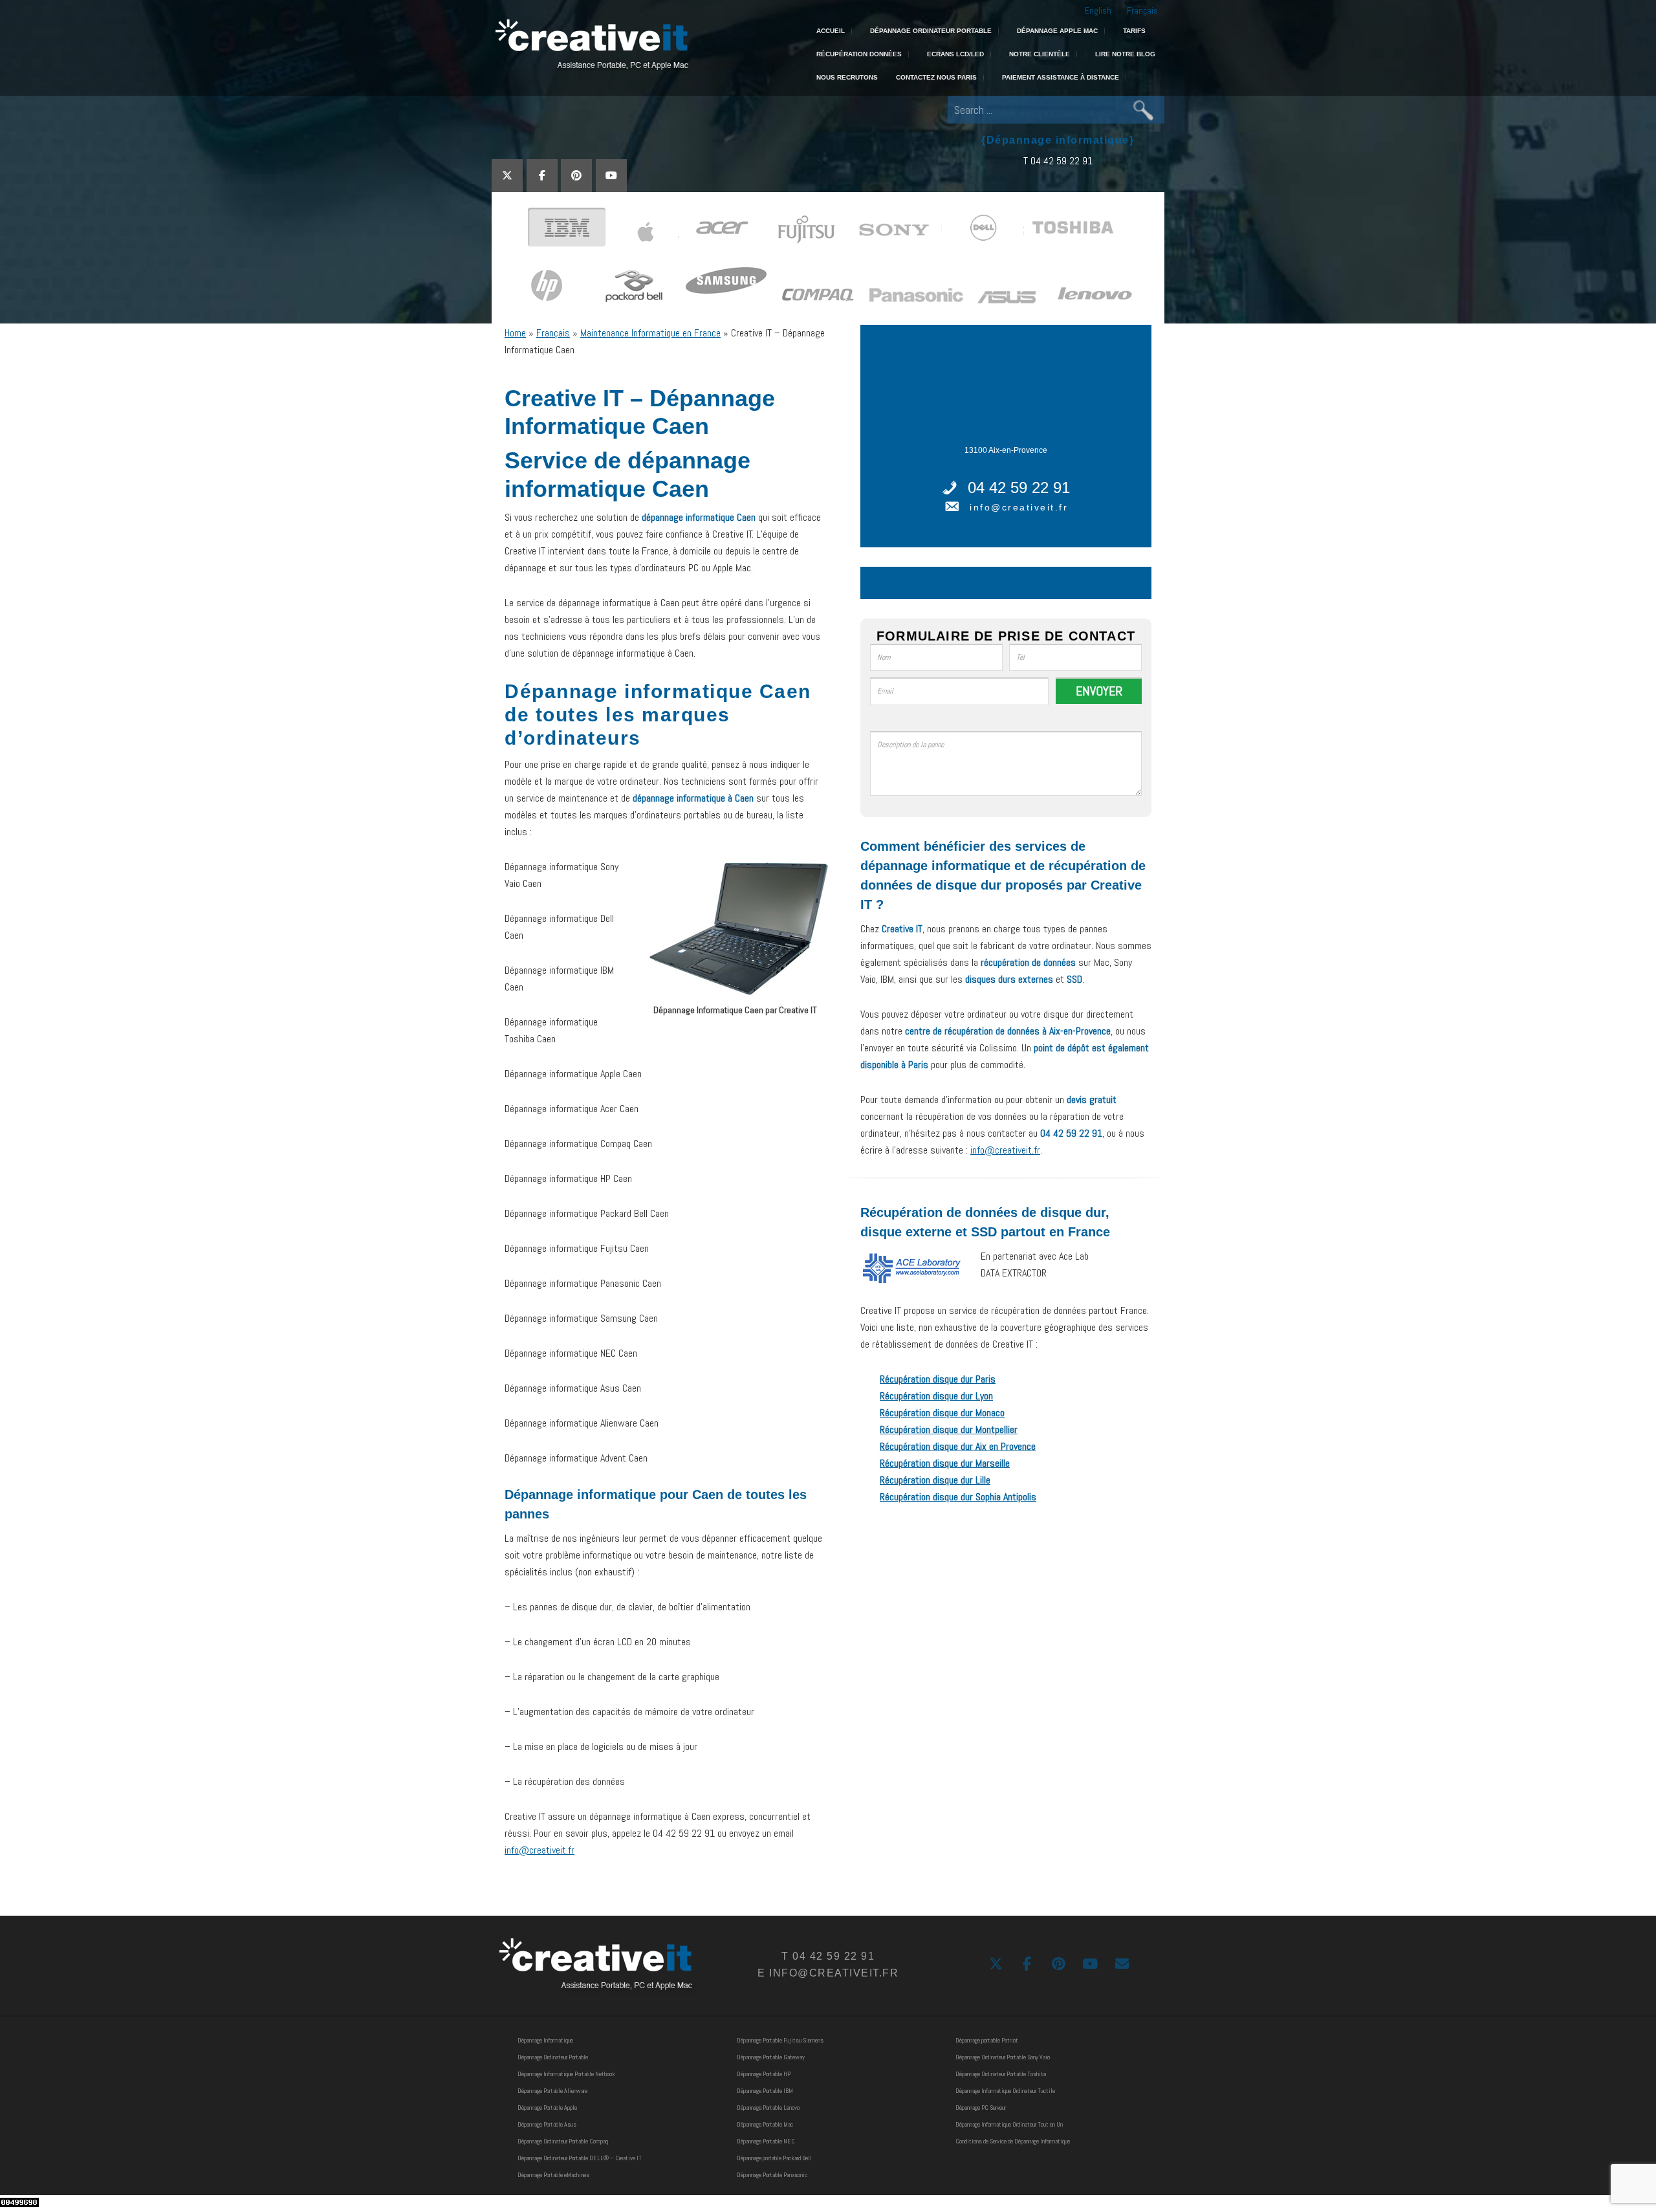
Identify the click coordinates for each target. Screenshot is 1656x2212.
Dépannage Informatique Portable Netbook (566, 2074)
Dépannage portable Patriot (987, 2040)
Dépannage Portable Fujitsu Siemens (780, 2040)
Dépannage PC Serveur (981, 2108)
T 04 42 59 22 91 (1058, 161)
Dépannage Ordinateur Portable (553, 2057)
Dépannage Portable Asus (547, 2124)
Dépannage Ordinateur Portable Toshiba (1001, 2074)
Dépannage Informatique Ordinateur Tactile (1005, 2091)
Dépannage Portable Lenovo (768, 2108)
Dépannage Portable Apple (547, 2108)
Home (515, 333)
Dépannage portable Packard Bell (774, 2158)
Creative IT (590, 45)
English (1098, 10)
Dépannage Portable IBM (765, 2091)
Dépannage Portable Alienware (552, 2091)
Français (1142, 10)
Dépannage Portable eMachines (553, 2175)
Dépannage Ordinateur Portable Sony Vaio (1003, 2057)
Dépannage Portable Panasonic (772, 2175)
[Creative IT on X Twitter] (507, 176)
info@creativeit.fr (539, 1850)
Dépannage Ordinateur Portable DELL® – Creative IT (580, 2158)
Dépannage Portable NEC (766, 2141)
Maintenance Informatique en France (650, 333)
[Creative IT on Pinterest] (576, 176)
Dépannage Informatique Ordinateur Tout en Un (1009, 2124)
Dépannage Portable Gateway (771, 2057)
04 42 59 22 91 (1019, 487)
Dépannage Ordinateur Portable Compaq (563, 2141)
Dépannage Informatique (545, 2040)
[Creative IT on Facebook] (542, 176)
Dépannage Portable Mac (765, 2124)
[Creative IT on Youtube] (611, 176)
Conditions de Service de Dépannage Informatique (1013, 2141)
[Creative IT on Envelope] (1122, 1964)
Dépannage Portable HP (764, 2074)
